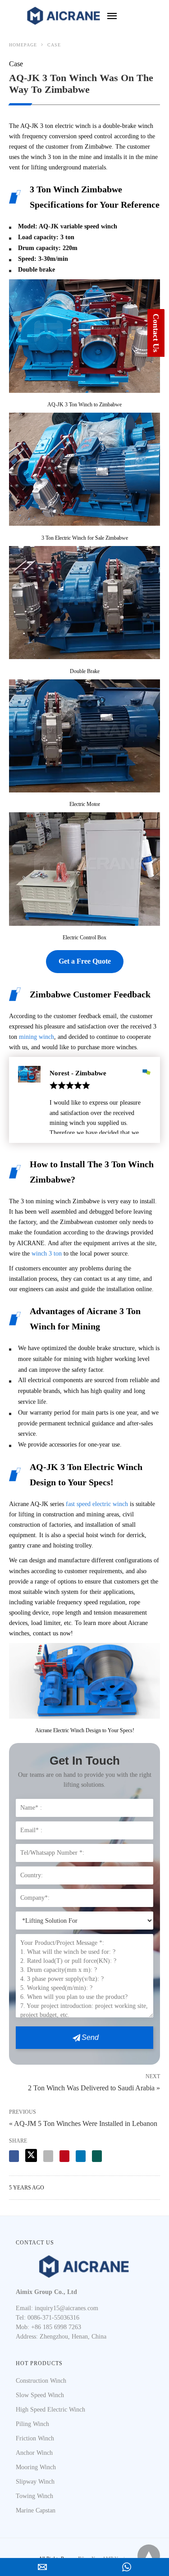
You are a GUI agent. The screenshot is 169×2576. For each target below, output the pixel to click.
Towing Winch (34, 2496)
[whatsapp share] (97, 2156)
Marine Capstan (36, 2510)
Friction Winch (35, 2438)
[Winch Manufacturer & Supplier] (63, 16)
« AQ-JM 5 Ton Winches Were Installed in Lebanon (83, 2123)
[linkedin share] (81, 2156)
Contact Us (156, 333)
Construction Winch (41, 2381)
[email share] (48, 2156)
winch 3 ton (47, 1254)
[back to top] (149, 2556)
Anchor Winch (34, 2453)
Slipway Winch (35, 2482)
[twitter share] (31, 2155)
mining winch (37, 1037)
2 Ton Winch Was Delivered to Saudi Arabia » (94, 2087)
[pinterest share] (64, 2156)
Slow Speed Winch (40, 2395)
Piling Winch (32, 2424)
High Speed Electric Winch (50, 2410)
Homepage (23, 45)
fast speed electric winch (97, 1504)
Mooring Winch (36, 2467)
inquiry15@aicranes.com (66, 2308)
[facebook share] (14, 2156)
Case (54, 45)
